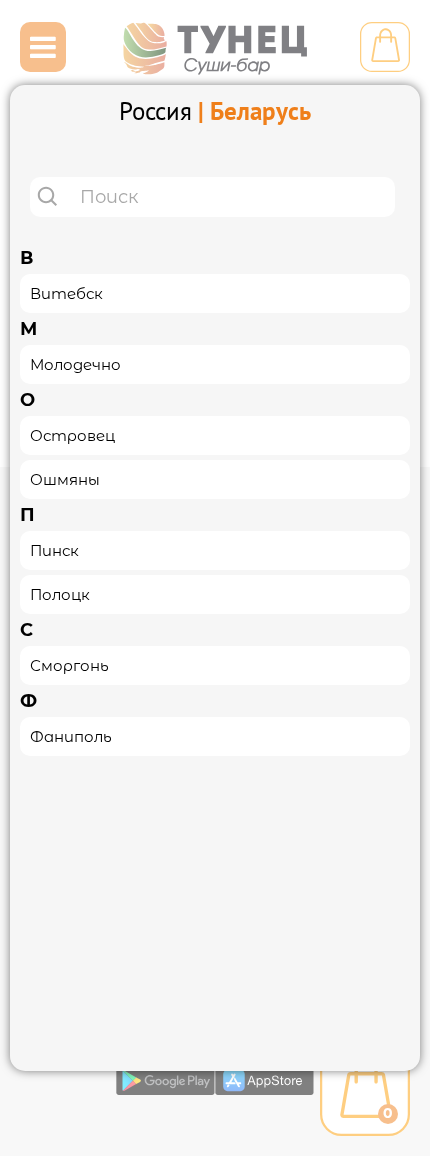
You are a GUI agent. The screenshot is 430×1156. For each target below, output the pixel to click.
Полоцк (60, 594)
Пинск (54, 550)
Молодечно (75, 364)
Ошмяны (65, 479)
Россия (155, 111)
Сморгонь (69, 665)
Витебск (66, 293)
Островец (72, 435)
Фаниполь (71, 736)
